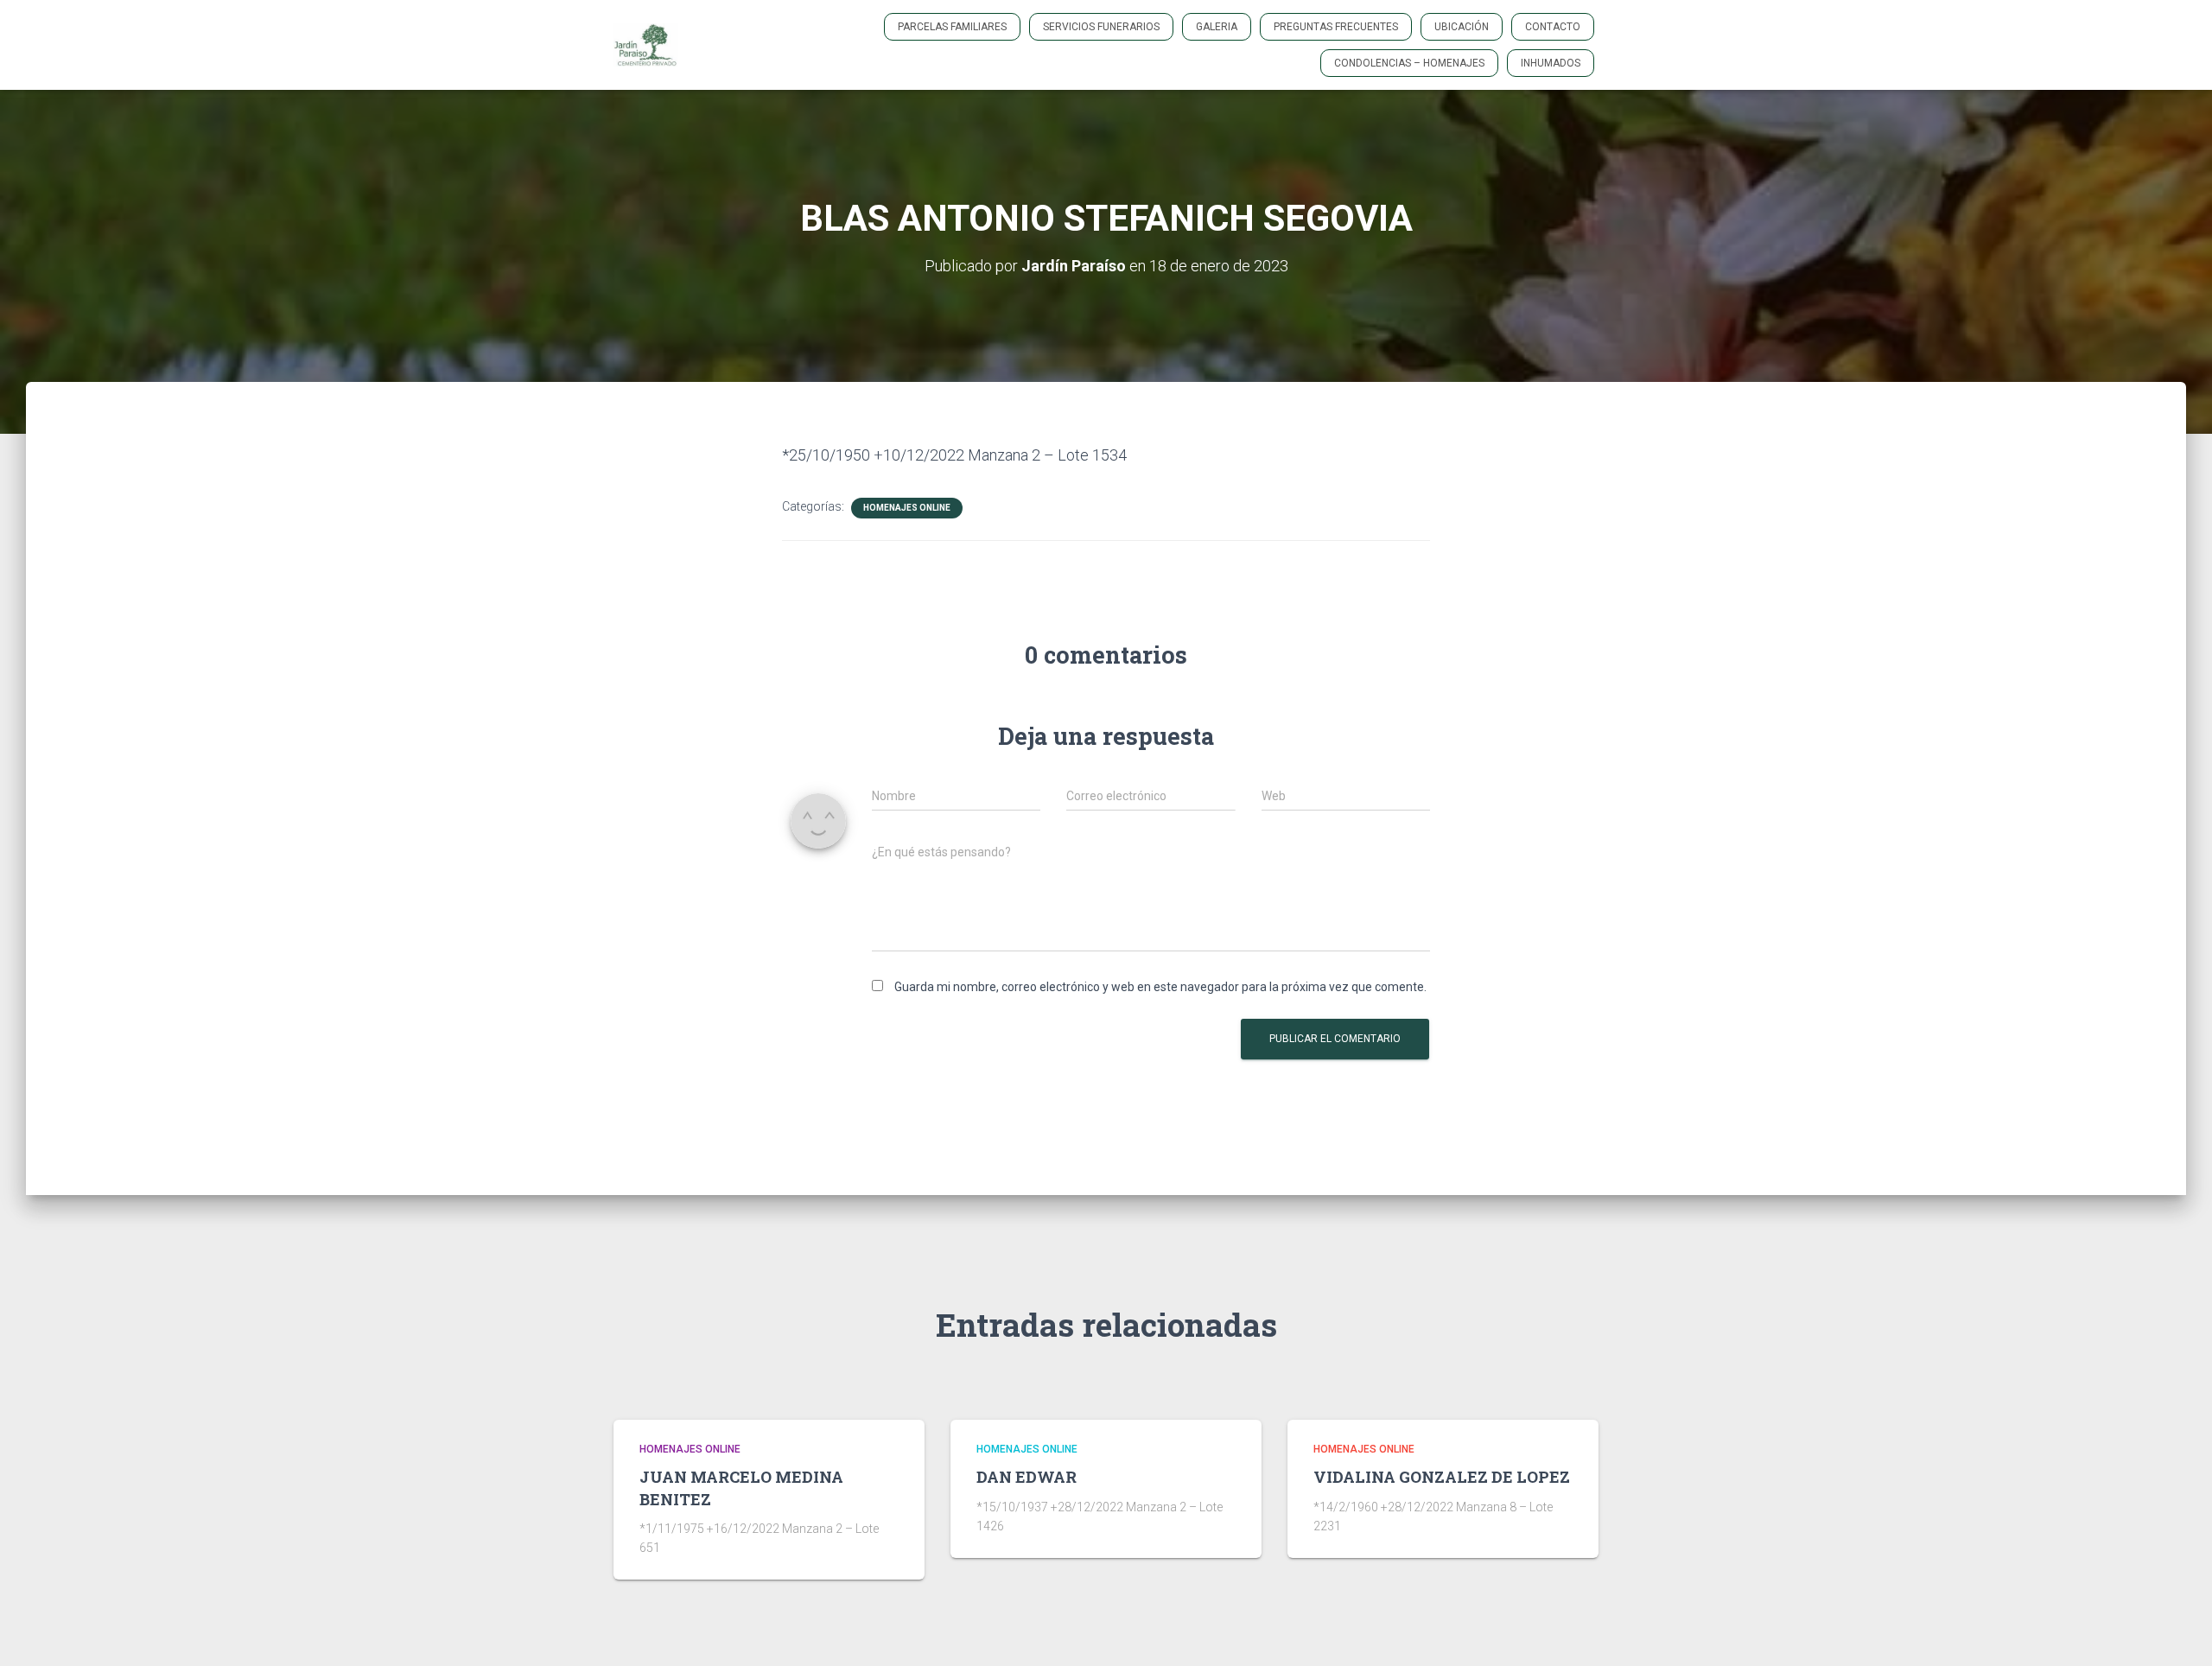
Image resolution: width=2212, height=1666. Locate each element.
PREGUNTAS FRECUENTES (1336, 27)
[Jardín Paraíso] (646, 45)
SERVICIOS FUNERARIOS (1101, 27)
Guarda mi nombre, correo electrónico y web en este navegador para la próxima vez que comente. (1160, 987)
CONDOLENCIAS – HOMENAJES (1409, 63)
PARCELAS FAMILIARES (952, 27)
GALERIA (1217, 27)
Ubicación (1462, 27)
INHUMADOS (1551, 63)
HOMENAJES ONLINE (907, 508)
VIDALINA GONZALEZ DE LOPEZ (1442, 1477)
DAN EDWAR (1027, 1477)
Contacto (1553, 27)
